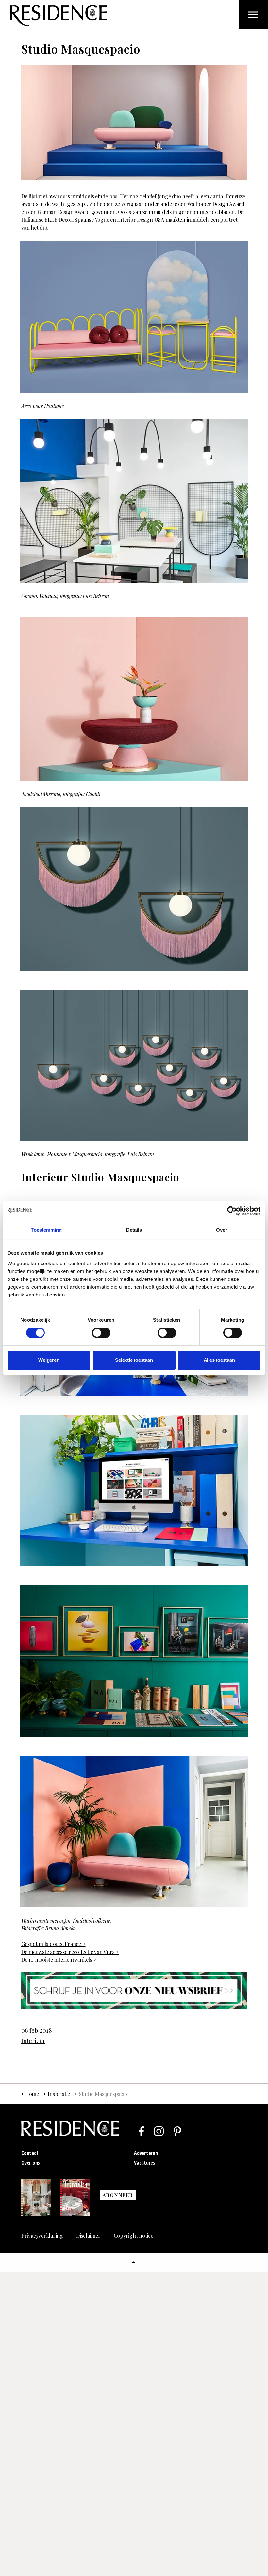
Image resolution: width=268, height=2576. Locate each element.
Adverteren (146, 2153)
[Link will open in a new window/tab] (142, 2131)
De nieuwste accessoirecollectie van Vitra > (70, 1952)
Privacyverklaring (42, 2236)
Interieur (33, 2041)
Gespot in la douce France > (53, 1944)
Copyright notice (134, 2236)
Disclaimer (88, 2236)
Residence (59, 16)
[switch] (101, 1333)
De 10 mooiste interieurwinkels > (59, 1960)
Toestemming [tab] (46, 1230)
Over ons (31, 2163)
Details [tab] (134, 1230)
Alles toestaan (219, 1360)
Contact (30, 2153)
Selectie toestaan (134, 1360)
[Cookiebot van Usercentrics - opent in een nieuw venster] (232, 1211)
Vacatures (145, 2163)
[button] (134, 2262)
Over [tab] (222, 1230)
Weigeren (49, 1360)
